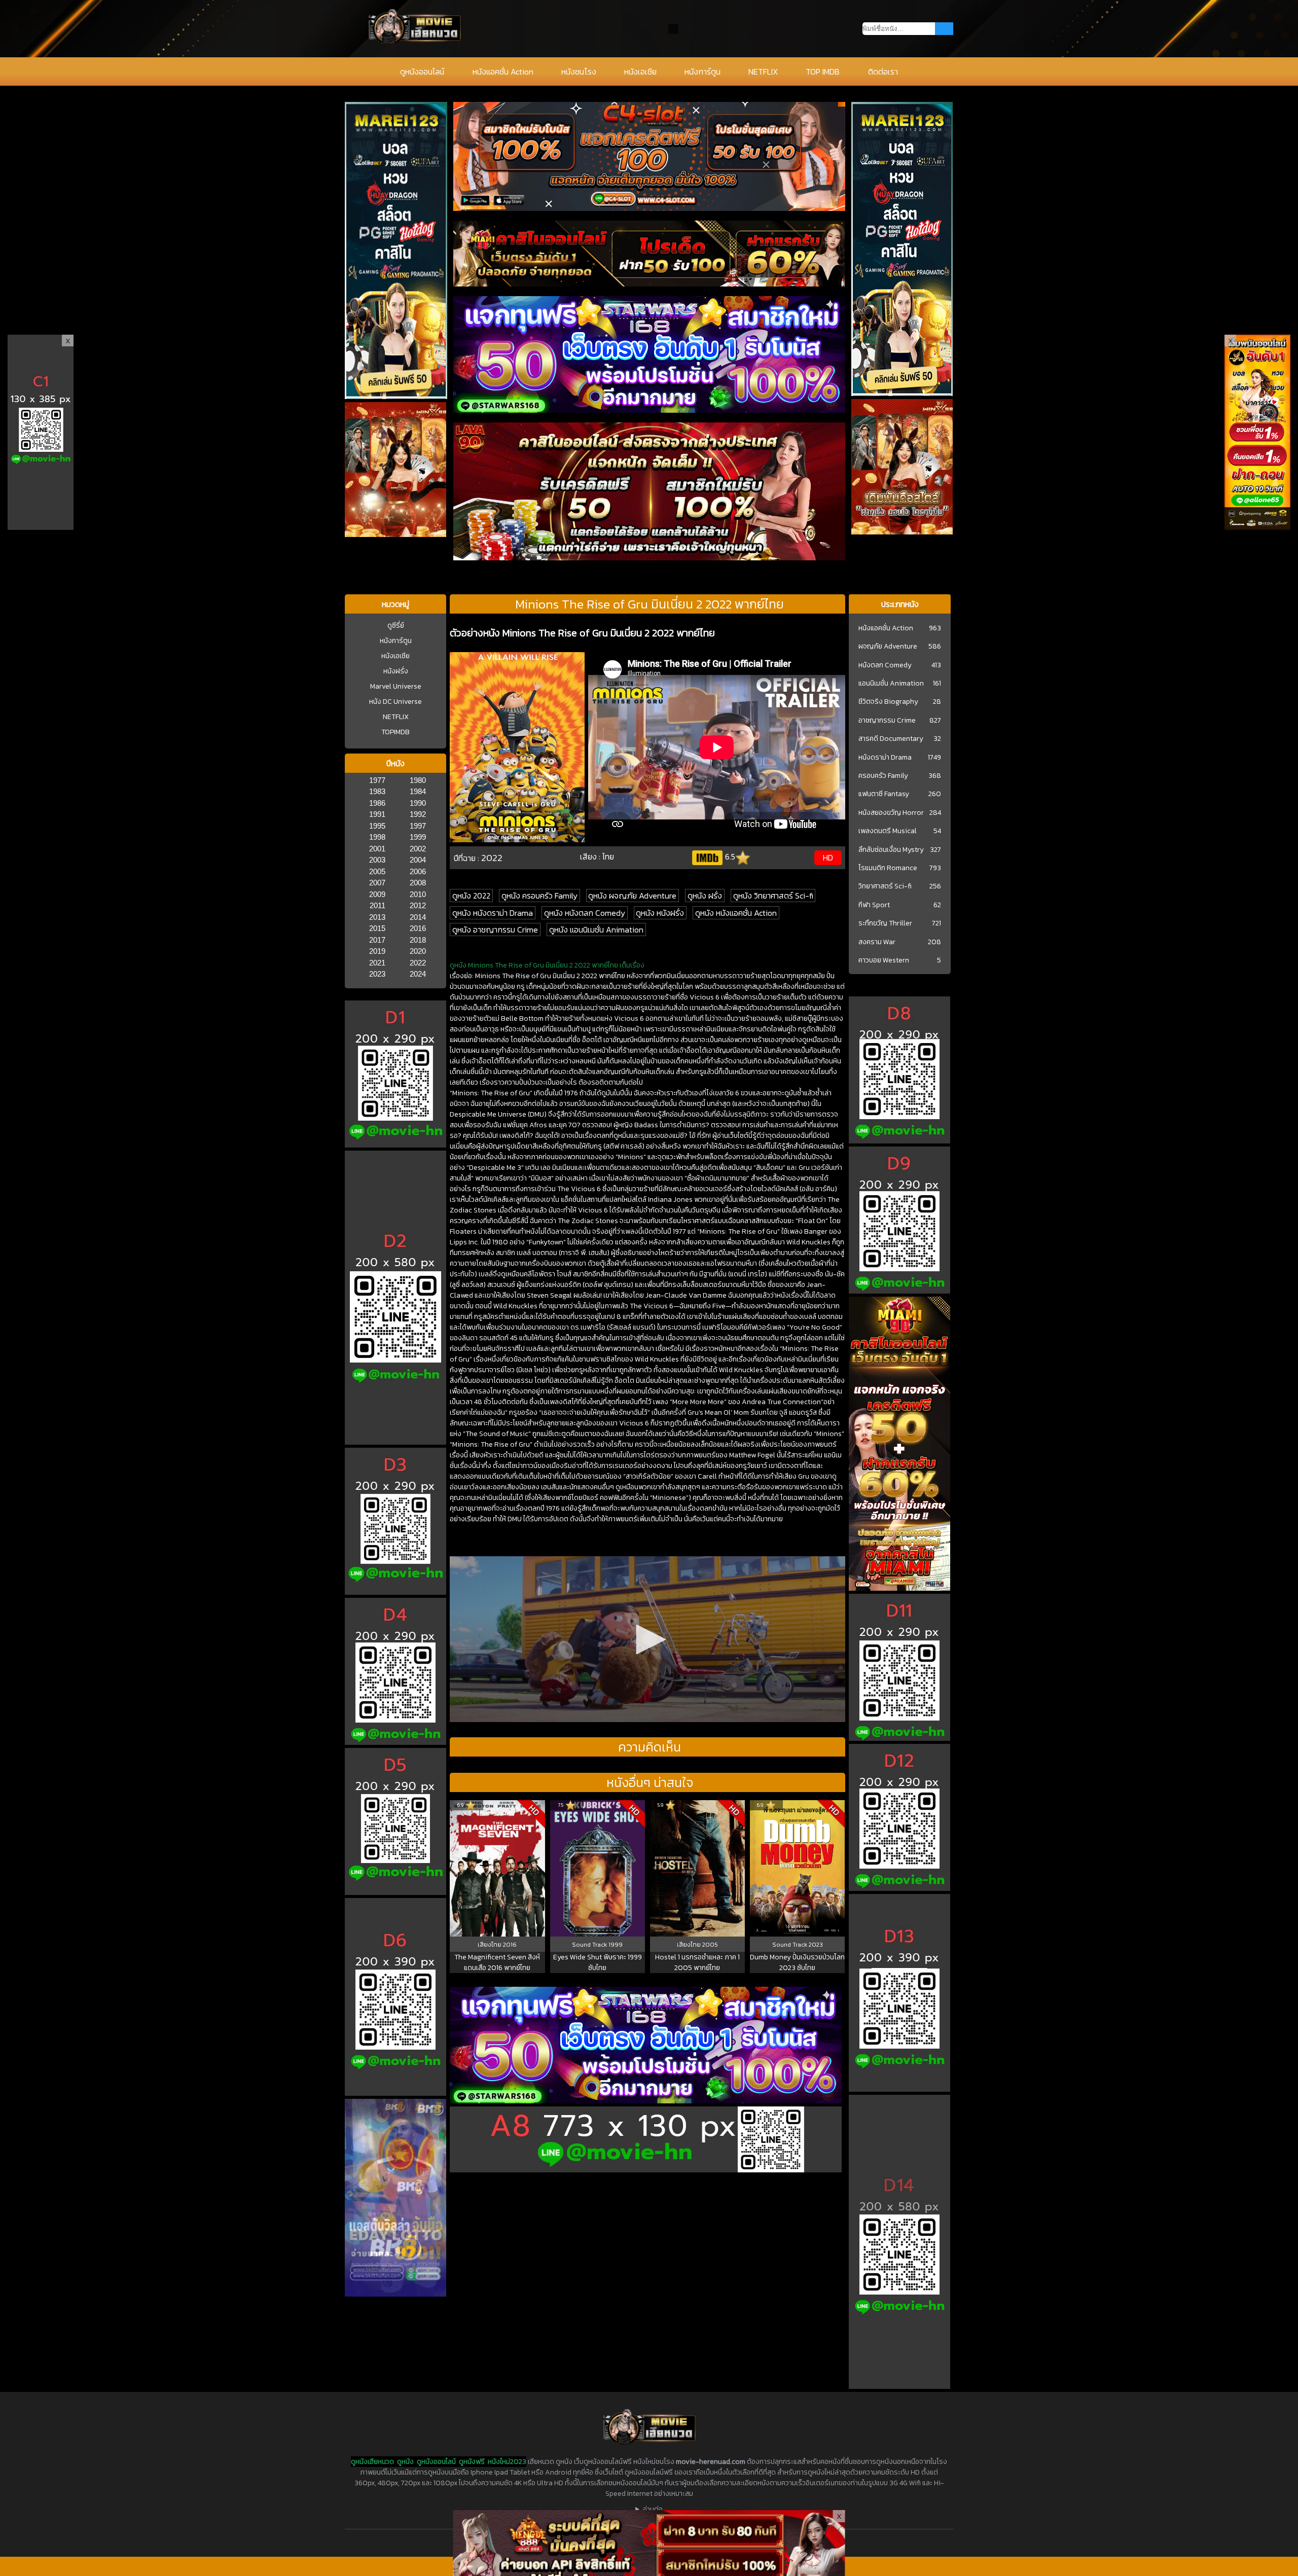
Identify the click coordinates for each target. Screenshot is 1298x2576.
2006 (418, 871)
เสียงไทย (490, 1945)
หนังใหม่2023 (507, 2462)
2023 (377, 974)
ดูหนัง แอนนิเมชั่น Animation (596, 929)
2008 (418, 883)
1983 (377, 791)
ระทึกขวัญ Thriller (885, 923)
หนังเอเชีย (640, 71)
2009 (377, 894)
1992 (418, 814)
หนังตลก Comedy (885, 665)
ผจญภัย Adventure (888, 647)
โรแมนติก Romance (888, 868)
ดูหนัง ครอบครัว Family (539, 896)
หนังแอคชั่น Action (503, 71)
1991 (377, 814)
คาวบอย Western (884, 960)
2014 (418, 917)
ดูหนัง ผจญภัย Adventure (632, 896)
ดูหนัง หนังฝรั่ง (660, 913)
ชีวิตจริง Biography (888, 702)
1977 (377, 780)
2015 (377, 928)
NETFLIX (763, 71)
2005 (377, 871)
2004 (418, 860)
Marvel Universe (396, 686)
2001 (377, 849)
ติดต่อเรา (883, 71)
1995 (377, 826)
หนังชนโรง (579, 71)
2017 (377, 940)
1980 (418, 780)
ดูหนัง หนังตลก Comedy (585, 913)
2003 (377, 860)
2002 (418, 849)
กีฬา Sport (874, 905)
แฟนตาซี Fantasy (884, 794)
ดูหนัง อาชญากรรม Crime (495, 929)
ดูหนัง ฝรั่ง (705, 896)
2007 (377, 883)
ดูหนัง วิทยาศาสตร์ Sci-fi (773, 896)
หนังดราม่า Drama (885, 758)
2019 (377, 951)
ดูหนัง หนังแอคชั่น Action (736, 913)
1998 (377, 837)
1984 (418, 791)
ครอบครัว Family (883, 776)
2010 (418, 894)
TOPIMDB (395, 732)
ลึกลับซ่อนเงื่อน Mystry (891, 850)
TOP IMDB (823, 71)
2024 (418, 974)
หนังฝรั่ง (396, 671)
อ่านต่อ (653, 2509)
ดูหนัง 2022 (471, 896)
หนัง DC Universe (395, 702)
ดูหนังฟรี (472, 2462)
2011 (377, 905)
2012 (418, 905)
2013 (377, 917)
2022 (418, 963)
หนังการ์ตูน (702, 71)
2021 (377, 963)
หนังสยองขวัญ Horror (891, 813)
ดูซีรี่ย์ (396, 625)
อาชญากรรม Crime (887, 721)
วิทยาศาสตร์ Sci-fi (885, 886)
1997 (418, 826)
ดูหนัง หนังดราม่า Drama (493, 913)
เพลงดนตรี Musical (888, 831)
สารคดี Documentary (891, 739)
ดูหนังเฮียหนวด (372, 2462)
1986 (377, 803)
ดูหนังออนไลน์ (422, 71)
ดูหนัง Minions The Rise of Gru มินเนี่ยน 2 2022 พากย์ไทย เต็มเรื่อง (547, 965)
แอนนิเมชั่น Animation (891, 684)
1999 (418, 837)
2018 (418, 940)
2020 (418, 951)
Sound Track (590, 1945)
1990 (418, 803)
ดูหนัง (405, 2462)
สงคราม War (877, 942)
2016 (418, 928)
